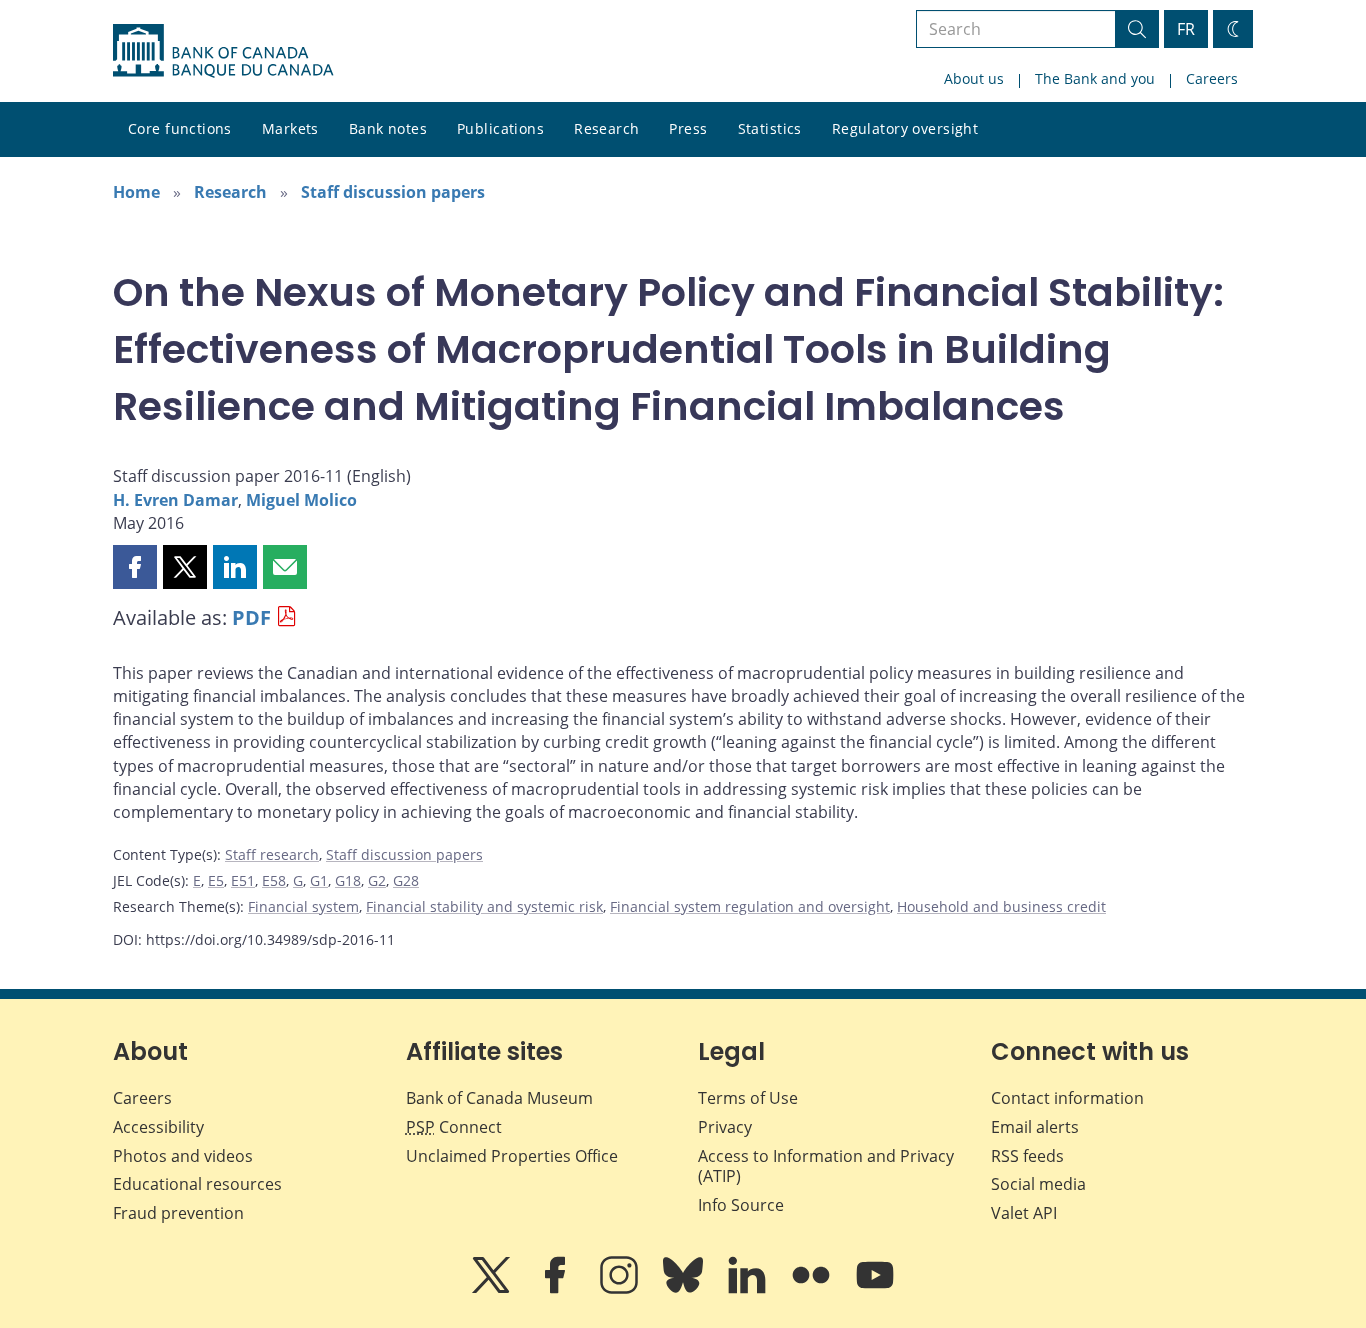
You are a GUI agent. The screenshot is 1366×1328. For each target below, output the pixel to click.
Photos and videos (183, 1156)
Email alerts (1035, 1127)
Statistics (770, 128)
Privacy (725, 1127)
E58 (274, 880)
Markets (290, 128)
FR (1186, 29)
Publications (500, 128)
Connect (454, 1127)
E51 (243, 880)
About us (974, 78)
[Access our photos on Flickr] (813, 1289)
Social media (1038, 1184)
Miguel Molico (301, 500)
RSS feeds (1027, 1156)
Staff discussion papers (393, 192)
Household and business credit (1001, 906)
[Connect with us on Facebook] (557, 1289)
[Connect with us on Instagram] (621, 1289)
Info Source (741, 1205)
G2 (377, 880)
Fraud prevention (178, 1213)
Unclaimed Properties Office (512, 1156)
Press (688, 128)
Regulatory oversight (905, 128)
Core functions (180, 128)
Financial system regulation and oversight (750, 906)
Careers (1212, 78)
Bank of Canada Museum (499, 1098)
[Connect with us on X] (493, 1289)
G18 (348, 880)
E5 (216, 880)
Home (136, 192)
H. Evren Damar (175, 500)
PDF (251, 617)
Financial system (303, 906)
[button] (135, 567)
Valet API (1024, 1213)
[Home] (223, 51)
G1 (319, 880)
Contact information (1067, 1098)
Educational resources (197, 1184)
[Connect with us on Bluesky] (685, 1289)
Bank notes (388, 128)
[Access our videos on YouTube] (875, 1289)
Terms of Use (748, 1098)
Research (606, 128)
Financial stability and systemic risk (484, 906)
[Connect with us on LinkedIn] (749, 1289)
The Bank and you (1095, 78)
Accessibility (158, 1127)
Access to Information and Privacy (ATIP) (826, 1166)
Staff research (272, 854)
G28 (406, 880)
